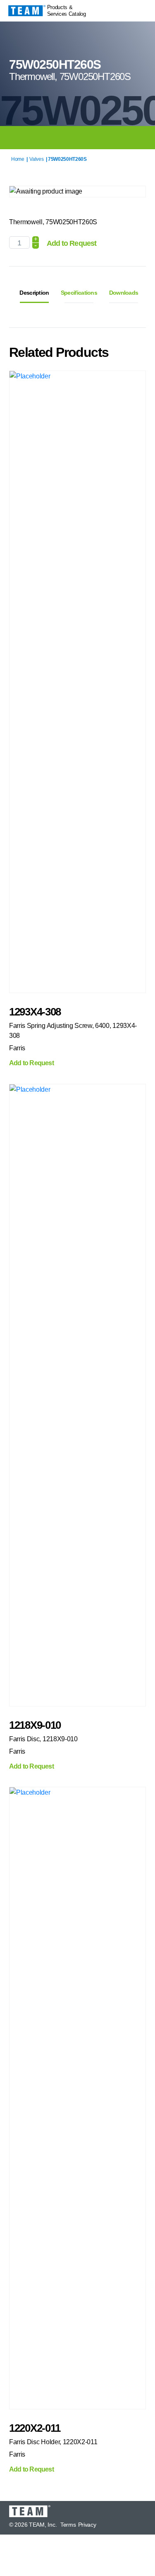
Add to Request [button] (31, 1063)
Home (18, 159)
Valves (36, 159)
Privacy (87, 2525)
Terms (68, 2525)
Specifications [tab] (79, 293)
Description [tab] (34, 293)
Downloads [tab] (124, 293)
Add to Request (72, 243)
